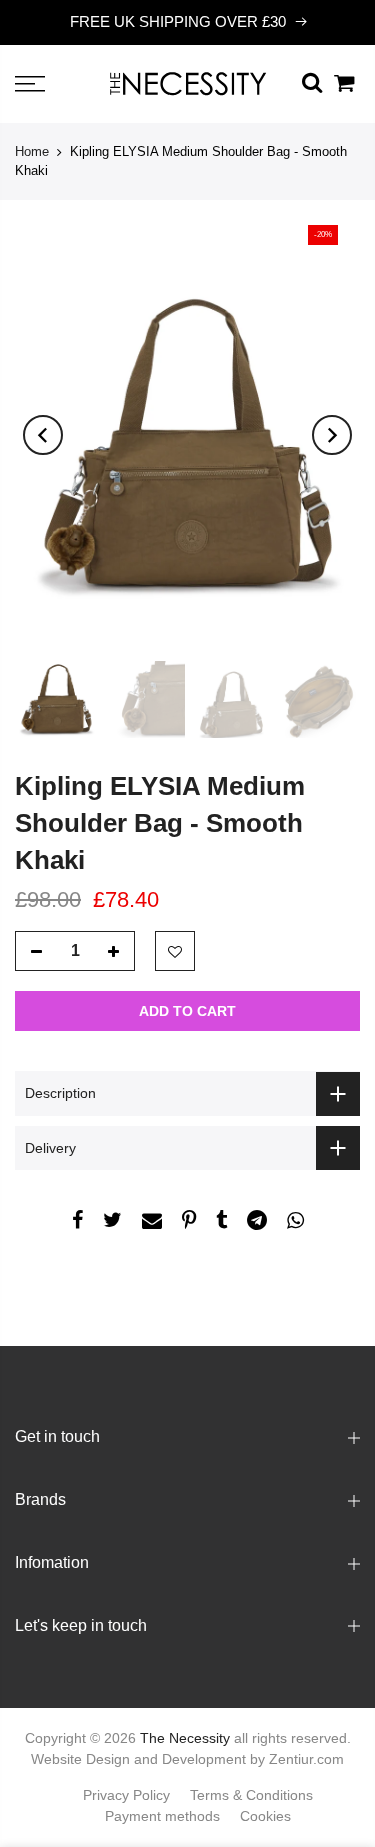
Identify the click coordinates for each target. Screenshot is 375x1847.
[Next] (332, 435)
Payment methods (162, 1816)
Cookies (265, 1816)
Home (32, 151)
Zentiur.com (306, 1759)
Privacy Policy (126, 1795)
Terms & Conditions (251, 1795)
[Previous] (43, 435)
